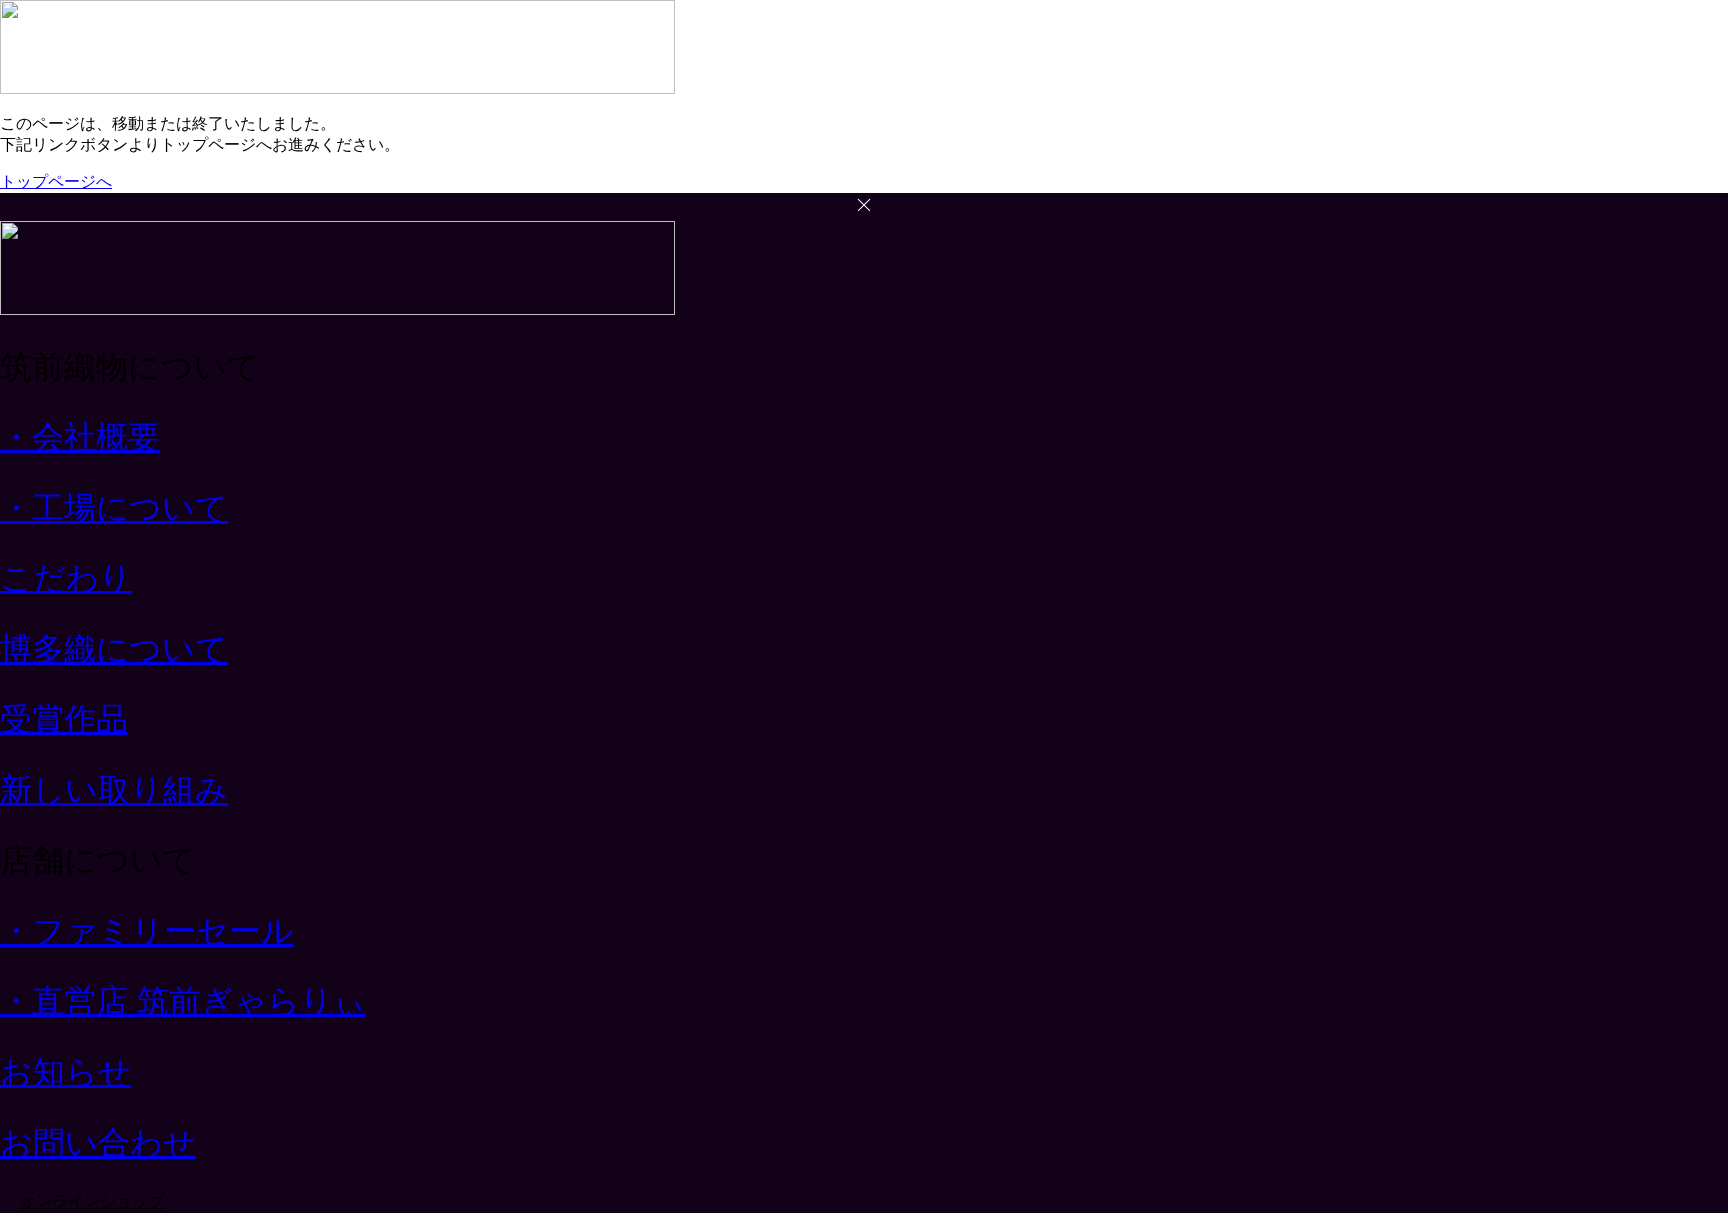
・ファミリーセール (147, 931)
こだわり (66, 578)
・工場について (114, 508)
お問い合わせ (98, 1143)
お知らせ (65, 1072)
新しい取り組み (114, 790)
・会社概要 (80, 437)
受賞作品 (64, 719)
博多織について (114, 649)
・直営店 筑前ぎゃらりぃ (183, 1001)
